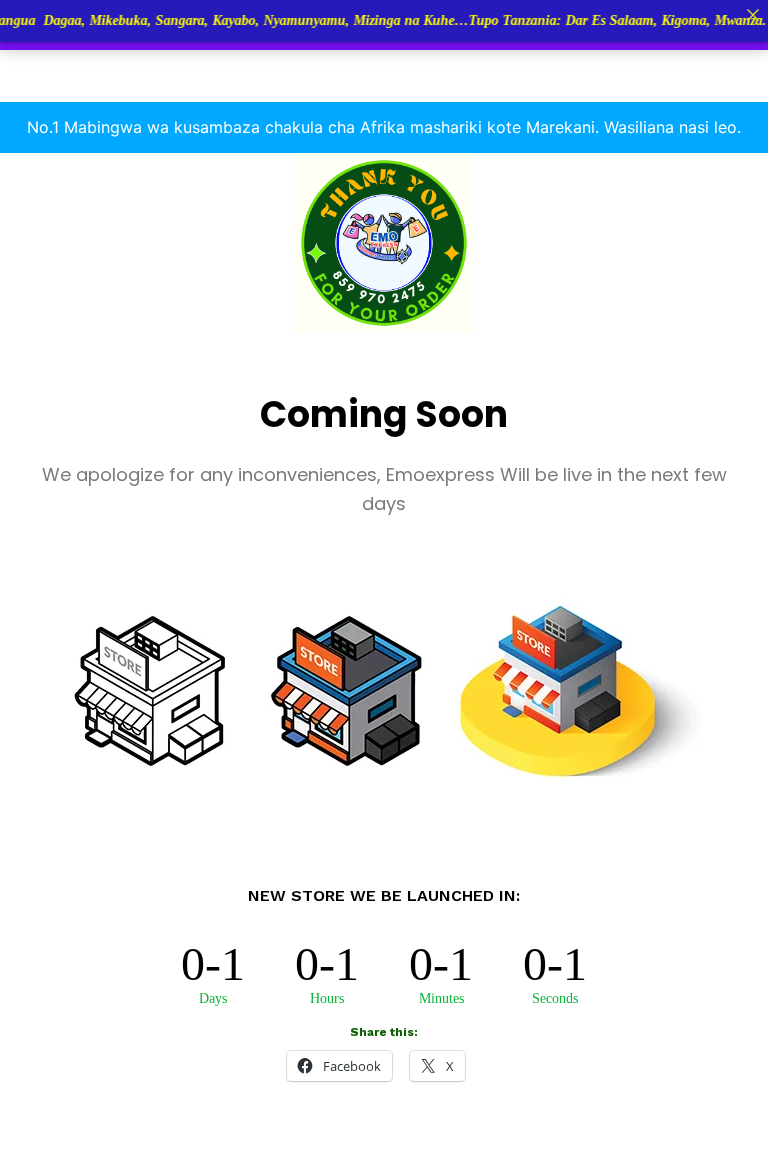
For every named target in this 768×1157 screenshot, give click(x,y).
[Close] (753, 15)
